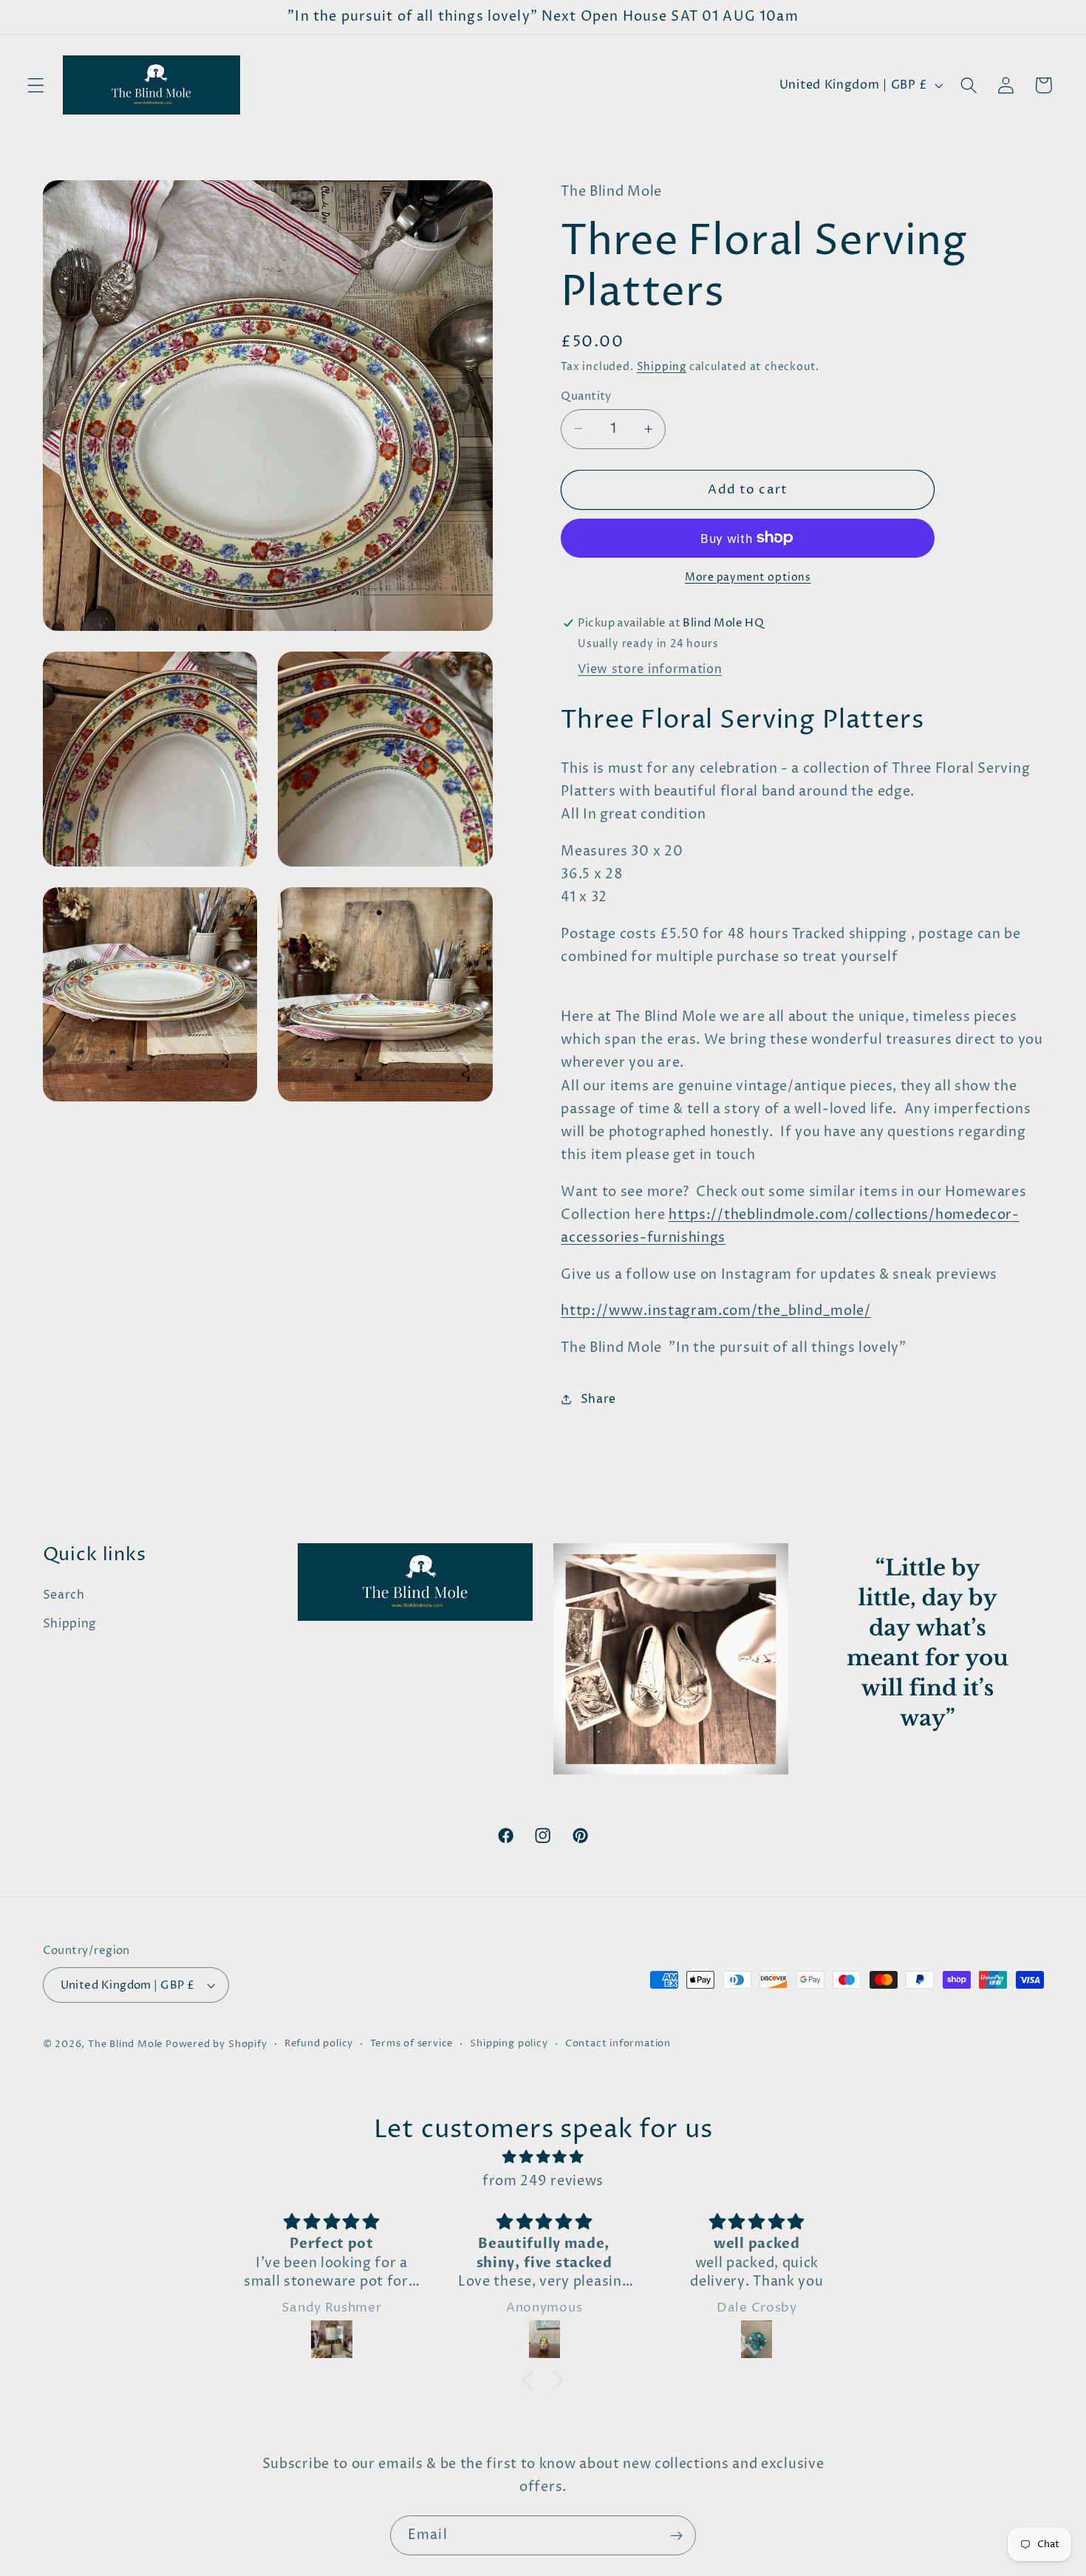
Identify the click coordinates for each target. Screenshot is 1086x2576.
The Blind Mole (125, 2044)
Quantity (586, 396)
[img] (543, 2157)
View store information (650, 669)
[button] (36, 85)
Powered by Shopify (216, 2044)
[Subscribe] (676, 2535)
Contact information (618, 2044)
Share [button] (598, 1398)
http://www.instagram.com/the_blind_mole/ (716, 1311)
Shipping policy (509, 2044)
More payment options (748, 578)
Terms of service (411, 2044)
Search (64, 1595)
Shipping (662, 367)
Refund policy (319, 2044)
